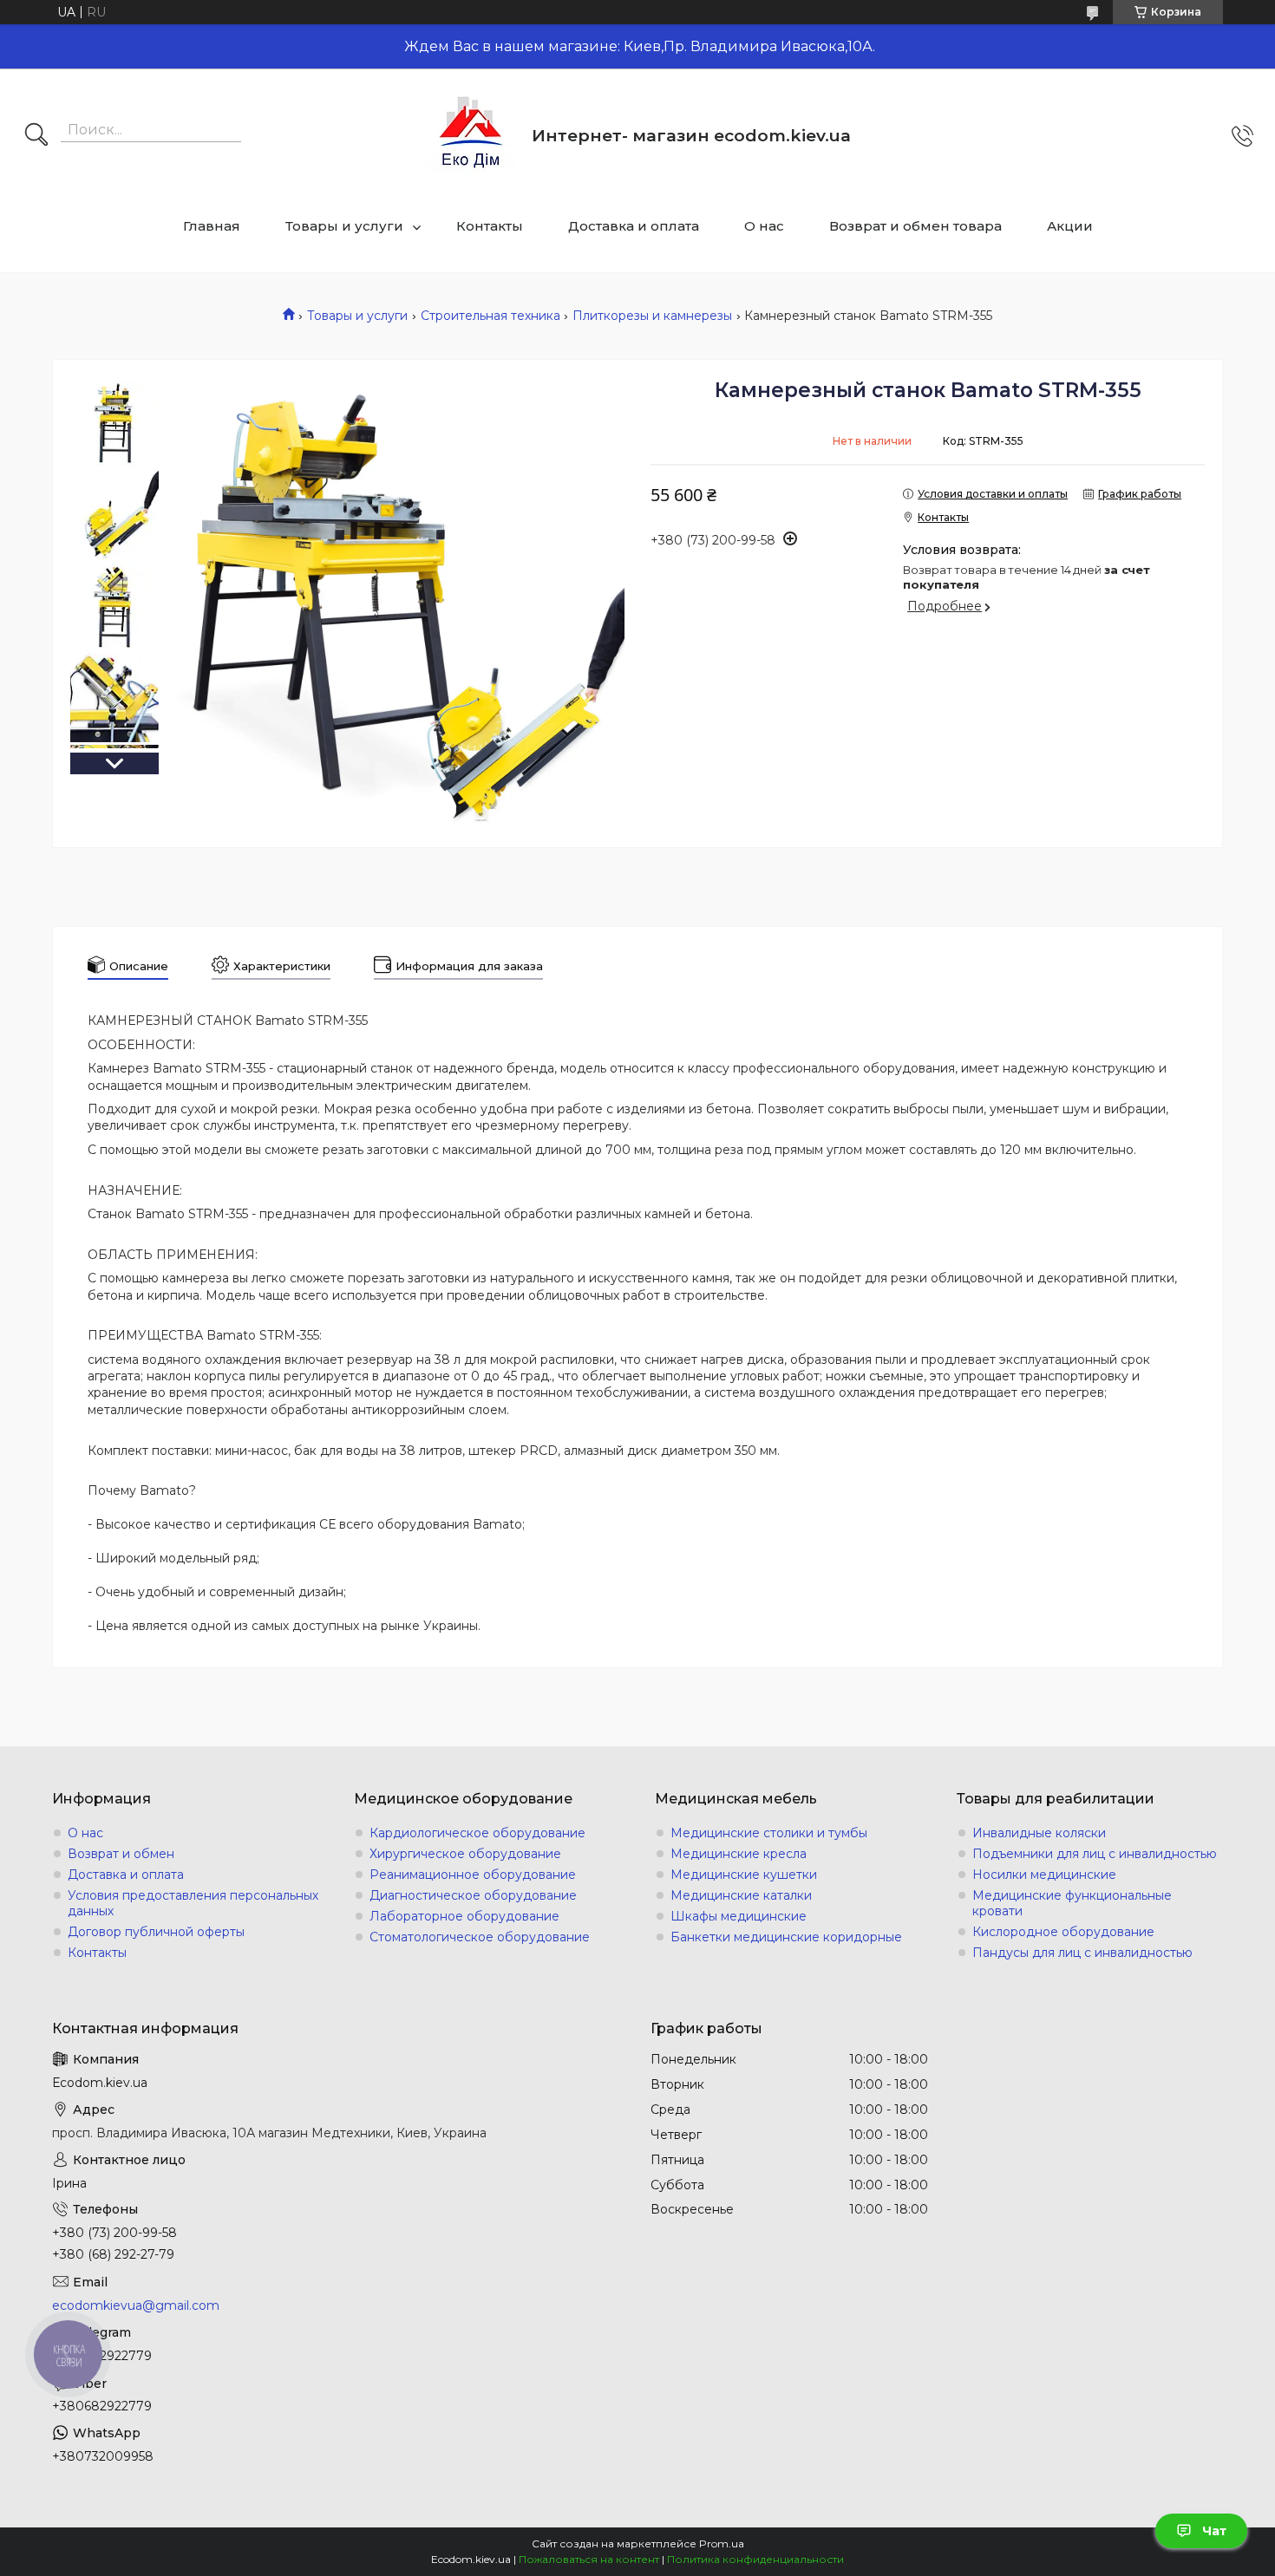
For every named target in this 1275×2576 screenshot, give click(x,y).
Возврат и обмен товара (915, 226)
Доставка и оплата (634, 226)
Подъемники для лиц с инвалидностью (1095, 1854)
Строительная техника (490, 316)
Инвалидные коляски (1039, 1833)
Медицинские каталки (741, 1895)
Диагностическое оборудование (473, 1895)
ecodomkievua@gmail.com (136, 2305)
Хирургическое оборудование (465, 1854)
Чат (1214, 2531)
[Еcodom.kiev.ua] (471, 136)
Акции (1070, 226)
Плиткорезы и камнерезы (652, 316)
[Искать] (36, 136)
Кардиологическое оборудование (477, 1833)
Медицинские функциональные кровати (1072, 1903)
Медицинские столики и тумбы (769, 1833)
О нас (764, 226)
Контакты (490, 226)
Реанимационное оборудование (473, 1875)
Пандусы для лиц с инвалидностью (1082, 1953)
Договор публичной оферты (156, 1932)
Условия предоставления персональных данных (193, 1903)
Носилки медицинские (1044, 1875)
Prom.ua (722, 2543)
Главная (212, 226)
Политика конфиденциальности (755, 2559)
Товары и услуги (344, 226)
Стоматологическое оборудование (480, 1937)
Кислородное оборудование (1063, 1932)
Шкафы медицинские (739, 1916)
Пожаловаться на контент (589, 2559)
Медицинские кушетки (744, 1875)
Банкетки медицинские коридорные (786, 1937)
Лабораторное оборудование (464, 1916)
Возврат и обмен (121, 1854)
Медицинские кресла (739, 1854)
